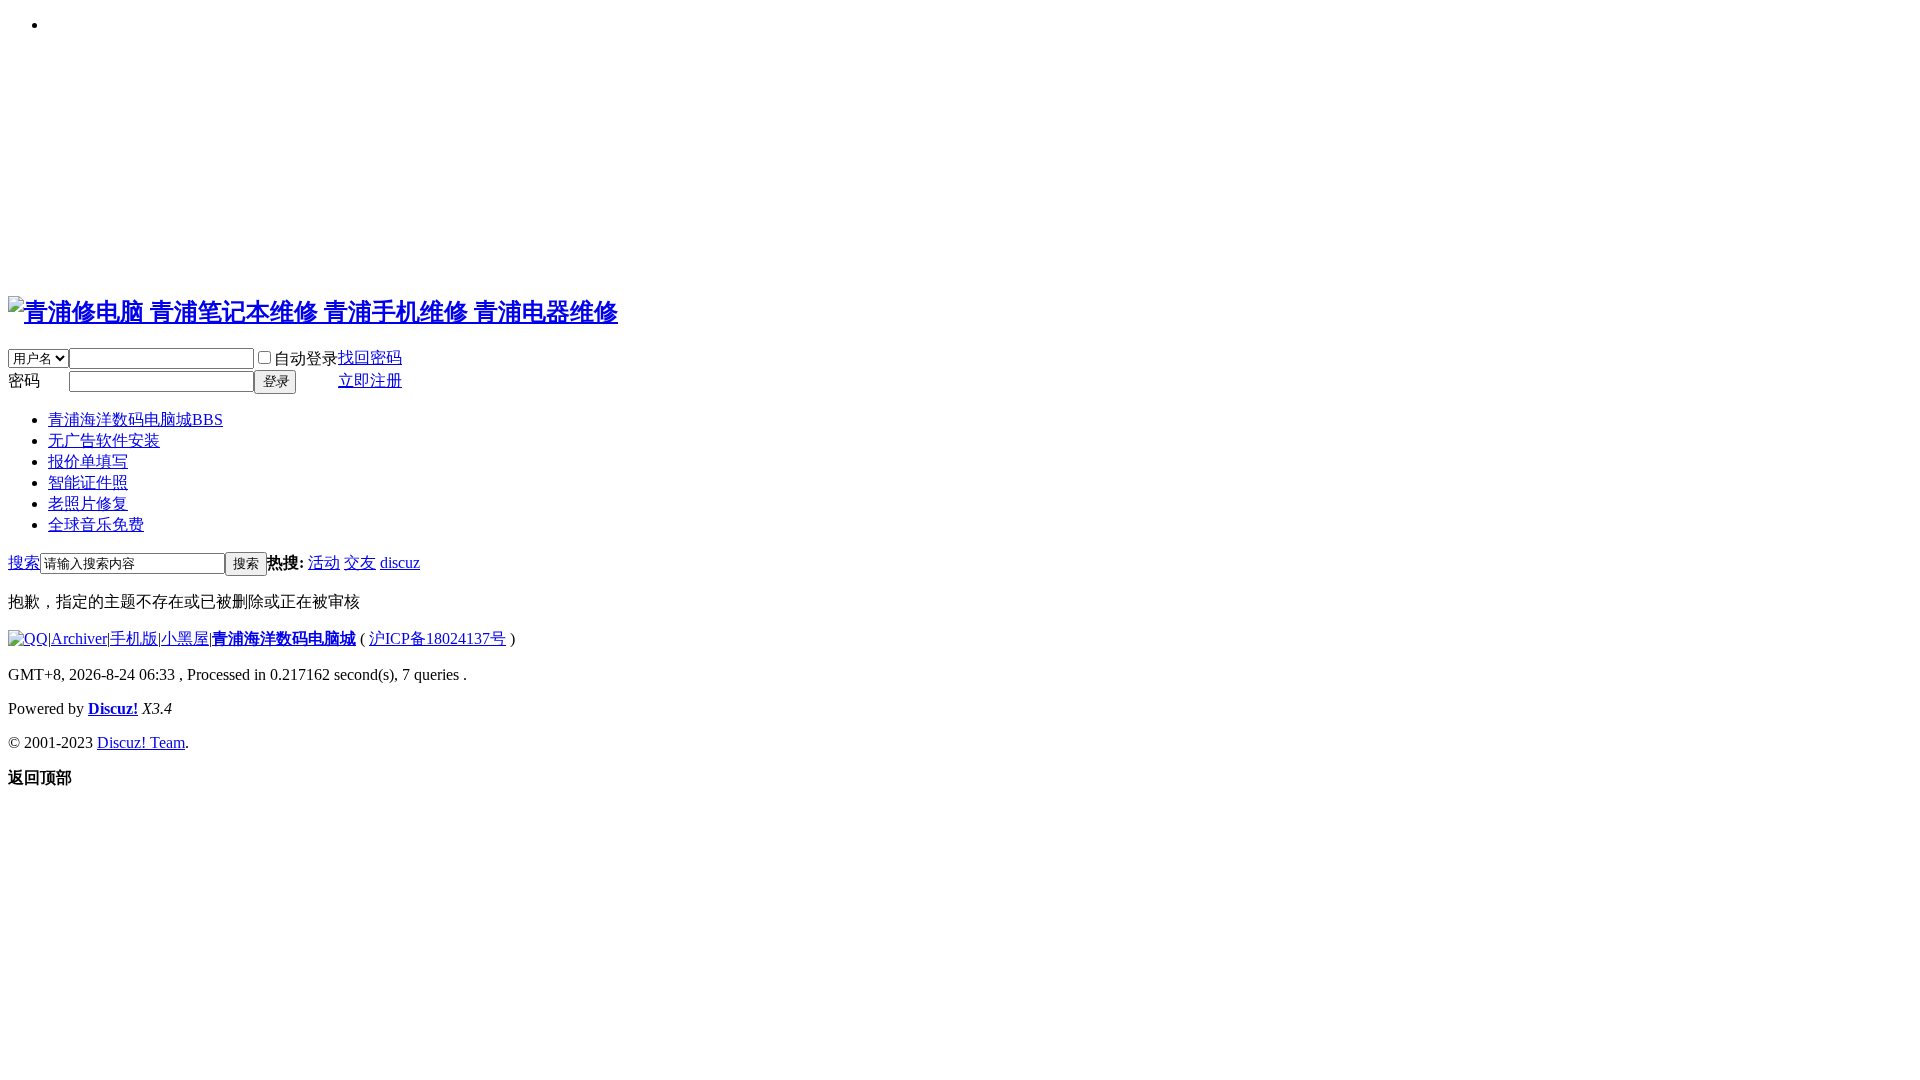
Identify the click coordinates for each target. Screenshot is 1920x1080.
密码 (24, 380)
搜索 (24, 562)
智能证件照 (88, 482)
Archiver (79, 638)
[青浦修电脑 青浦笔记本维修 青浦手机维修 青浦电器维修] (313, 312)
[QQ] (28, 638)
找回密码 (370, 357)
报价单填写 (88, 461)
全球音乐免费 (96, 524)
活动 (324, 562)
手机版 (134, 638)
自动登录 (306, 358)
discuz (400, 562)
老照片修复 (88, 503)
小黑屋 (185, 638)
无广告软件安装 (104, 440)
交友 (360, 562)
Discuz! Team (141, 742)
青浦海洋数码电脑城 (135, 419)
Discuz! (113, 708)
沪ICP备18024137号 (437, 638)
